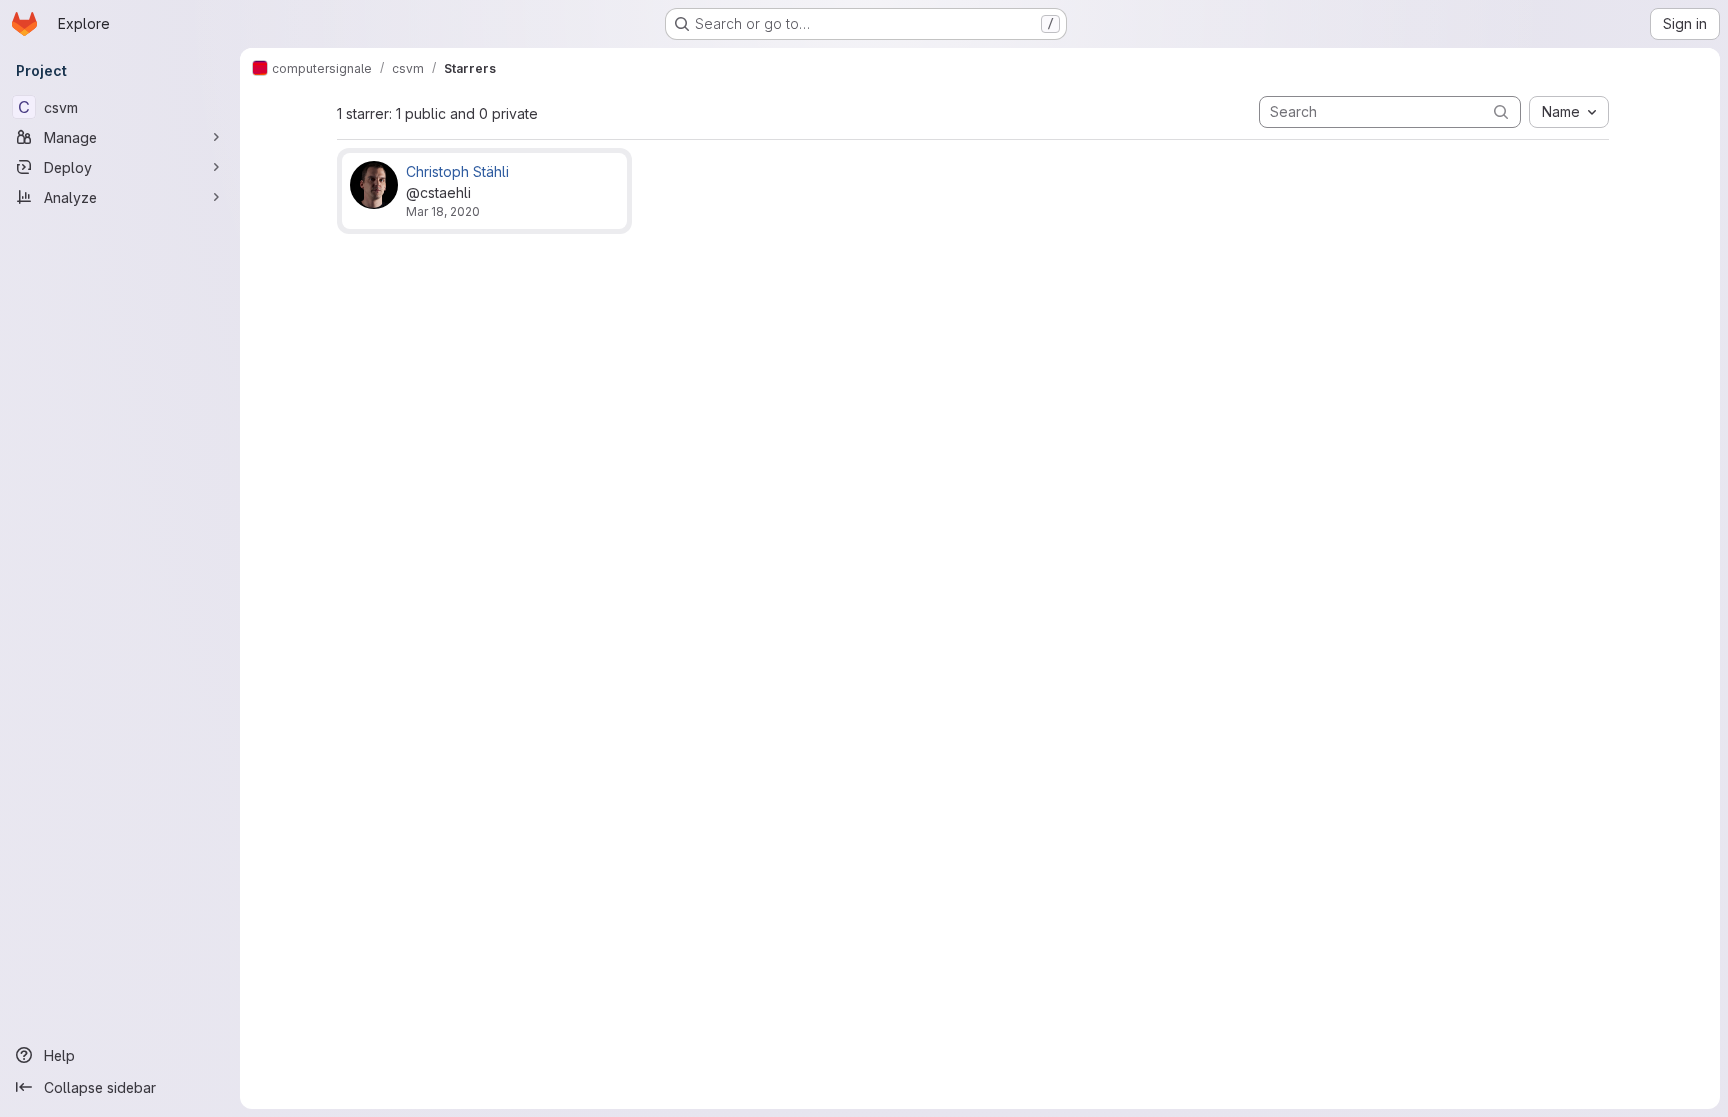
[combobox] (1569, 112)
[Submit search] (1501, 111)
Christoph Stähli (457, 171)
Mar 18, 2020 (443, 211)
